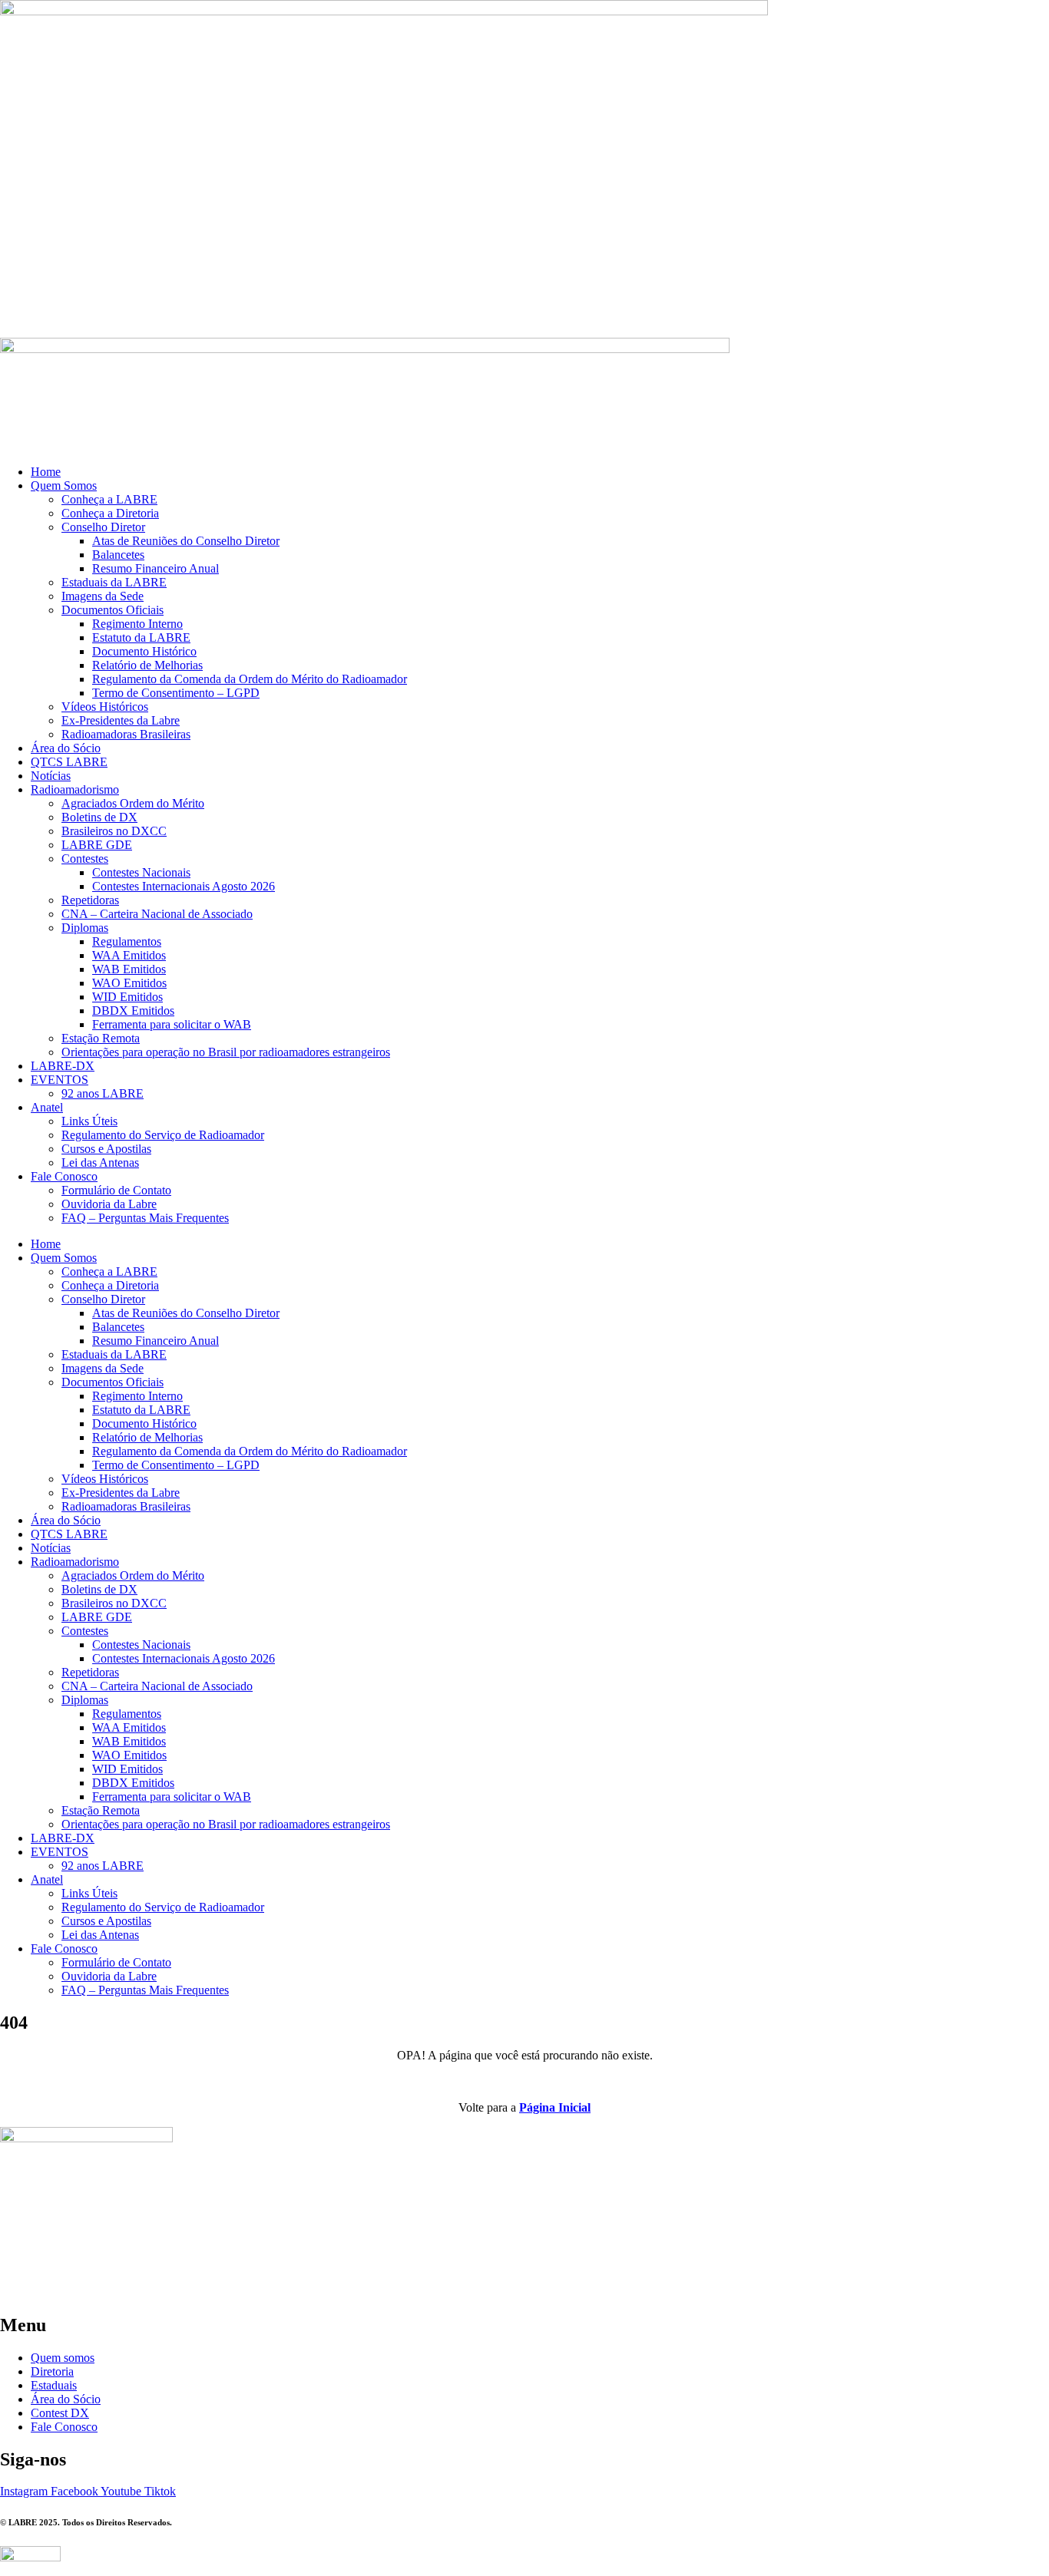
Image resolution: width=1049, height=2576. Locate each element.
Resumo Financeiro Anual (156, 568)
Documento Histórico (144, 651)
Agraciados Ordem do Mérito (133, 803)
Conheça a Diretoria (110, 513)
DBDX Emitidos (133, 1011)
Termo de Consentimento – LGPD (176, 693)
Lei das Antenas (100, 1163)
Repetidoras (90, 900)
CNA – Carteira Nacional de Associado (157, 914)
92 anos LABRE (103, 1093)
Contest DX (60, 2413)
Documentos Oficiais (113, 610)
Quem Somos (64, 485)
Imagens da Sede (103, 596)
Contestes (85, 859)
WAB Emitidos (129, 969)
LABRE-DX (63, 1066)
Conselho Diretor (103, 527)
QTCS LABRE (69, 762)
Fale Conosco (64, 1176)
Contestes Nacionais (141, 872)
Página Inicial (555, 2107)
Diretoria (52, 2371)
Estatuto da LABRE (141, 637)
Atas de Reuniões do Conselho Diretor (186, 541)
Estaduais (54, 2385)
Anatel (47, 1107)
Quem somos (63, 2358)
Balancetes (118, 555)
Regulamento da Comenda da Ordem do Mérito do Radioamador (250, 679)
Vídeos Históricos (105, 707)
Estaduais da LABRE (114, 582)
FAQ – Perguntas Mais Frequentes (145, 1218)
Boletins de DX (99, 817)
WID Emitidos (127, 997)
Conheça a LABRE (109, 499)
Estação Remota (101, 1038)
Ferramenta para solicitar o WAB (172, 1024)
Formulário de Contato (116, 1190)
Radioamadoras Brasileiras (126, 734)
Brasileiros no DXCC (114, 831)
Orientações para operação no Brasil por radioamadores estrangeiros (226, 1052)
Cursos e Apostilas (106, 1149)
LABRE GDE (97, 845)
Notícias (51, 776)
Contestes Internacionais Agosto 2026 (184, 886)
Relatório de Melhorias (147, 665)
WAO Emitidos (129, 983)
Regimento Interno (137, 624)
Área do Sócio (66, 748)
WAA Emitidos (129, 955)
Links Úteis (89, 1121)
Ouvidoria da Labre (109, 1204)
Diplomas (85, 928)
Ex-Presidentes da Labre (121, 720)
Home (46, 472)
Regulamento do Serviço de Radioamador (163, 1135)
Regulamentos (127, 941)
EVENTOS (60, 1080)
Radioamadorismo (75, 789)
